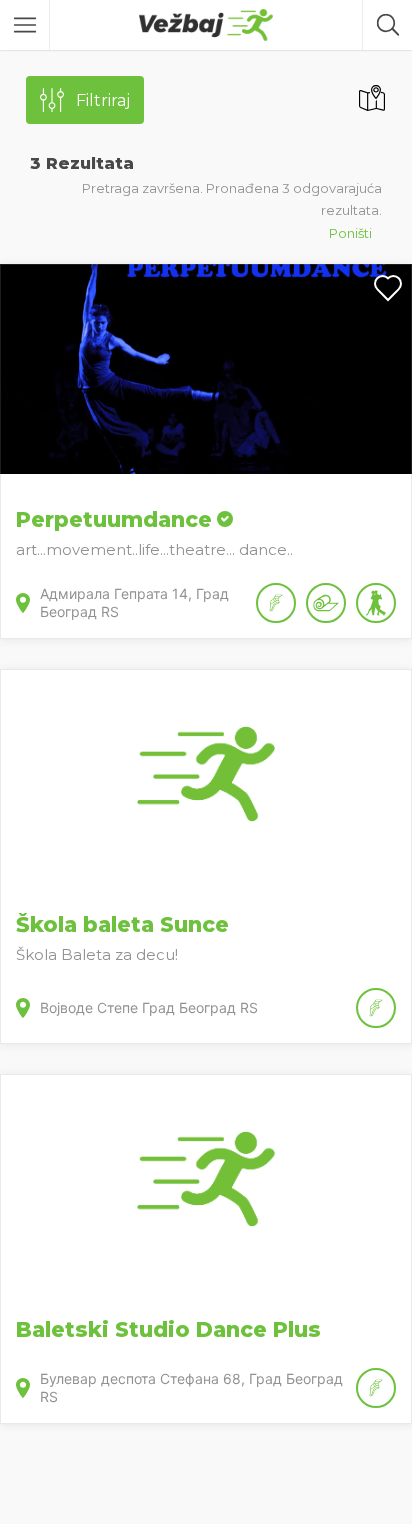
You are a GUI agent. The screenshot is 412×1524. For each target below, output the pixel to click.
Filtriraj (103, 100)
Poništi (350, 233)
